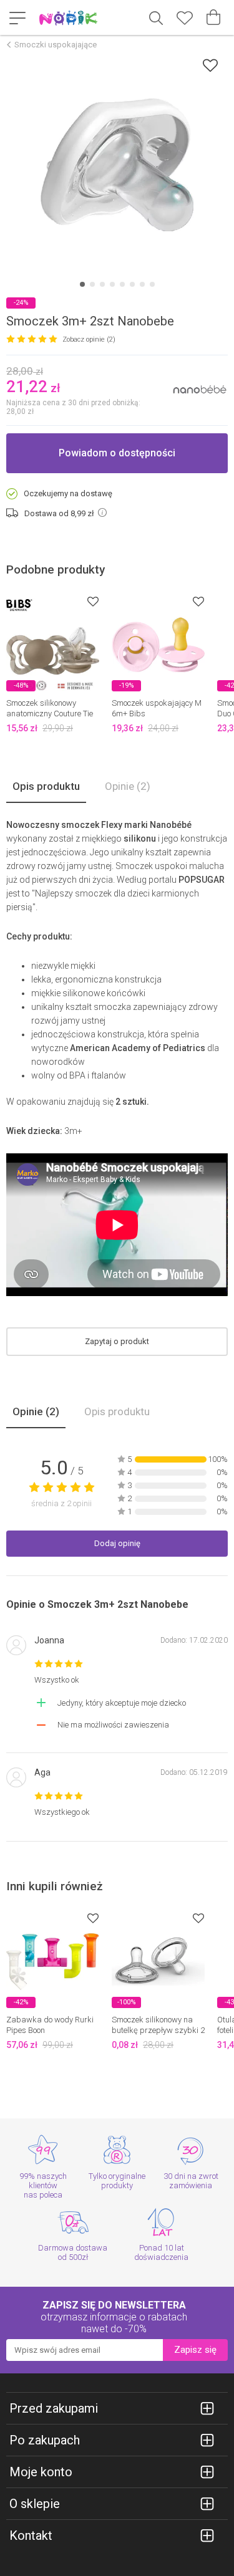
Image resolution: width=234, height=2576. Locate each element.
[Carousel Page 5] (122, 284)
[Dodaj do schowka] (210, 65)
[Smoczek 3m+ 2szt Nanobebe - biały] (117, 165)
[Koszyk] (213, 17)
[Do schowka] (93, 601)
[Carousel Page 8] (152, 284)
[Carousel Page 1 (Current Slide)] (82, 284)
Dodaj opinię (117, 1543)
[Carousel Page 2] (92, 284)
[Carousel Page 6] (132, 284)
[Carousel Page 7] (142, 284)
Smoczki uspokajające (56, 45)
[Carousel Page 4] (112, 284)
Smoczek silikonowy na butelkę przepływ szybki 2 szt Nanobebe (158, 2030)
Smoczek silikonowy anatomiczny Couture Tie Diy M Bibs (50, 714)
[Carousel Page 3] (102, 284)
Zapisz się (195, 2350)
